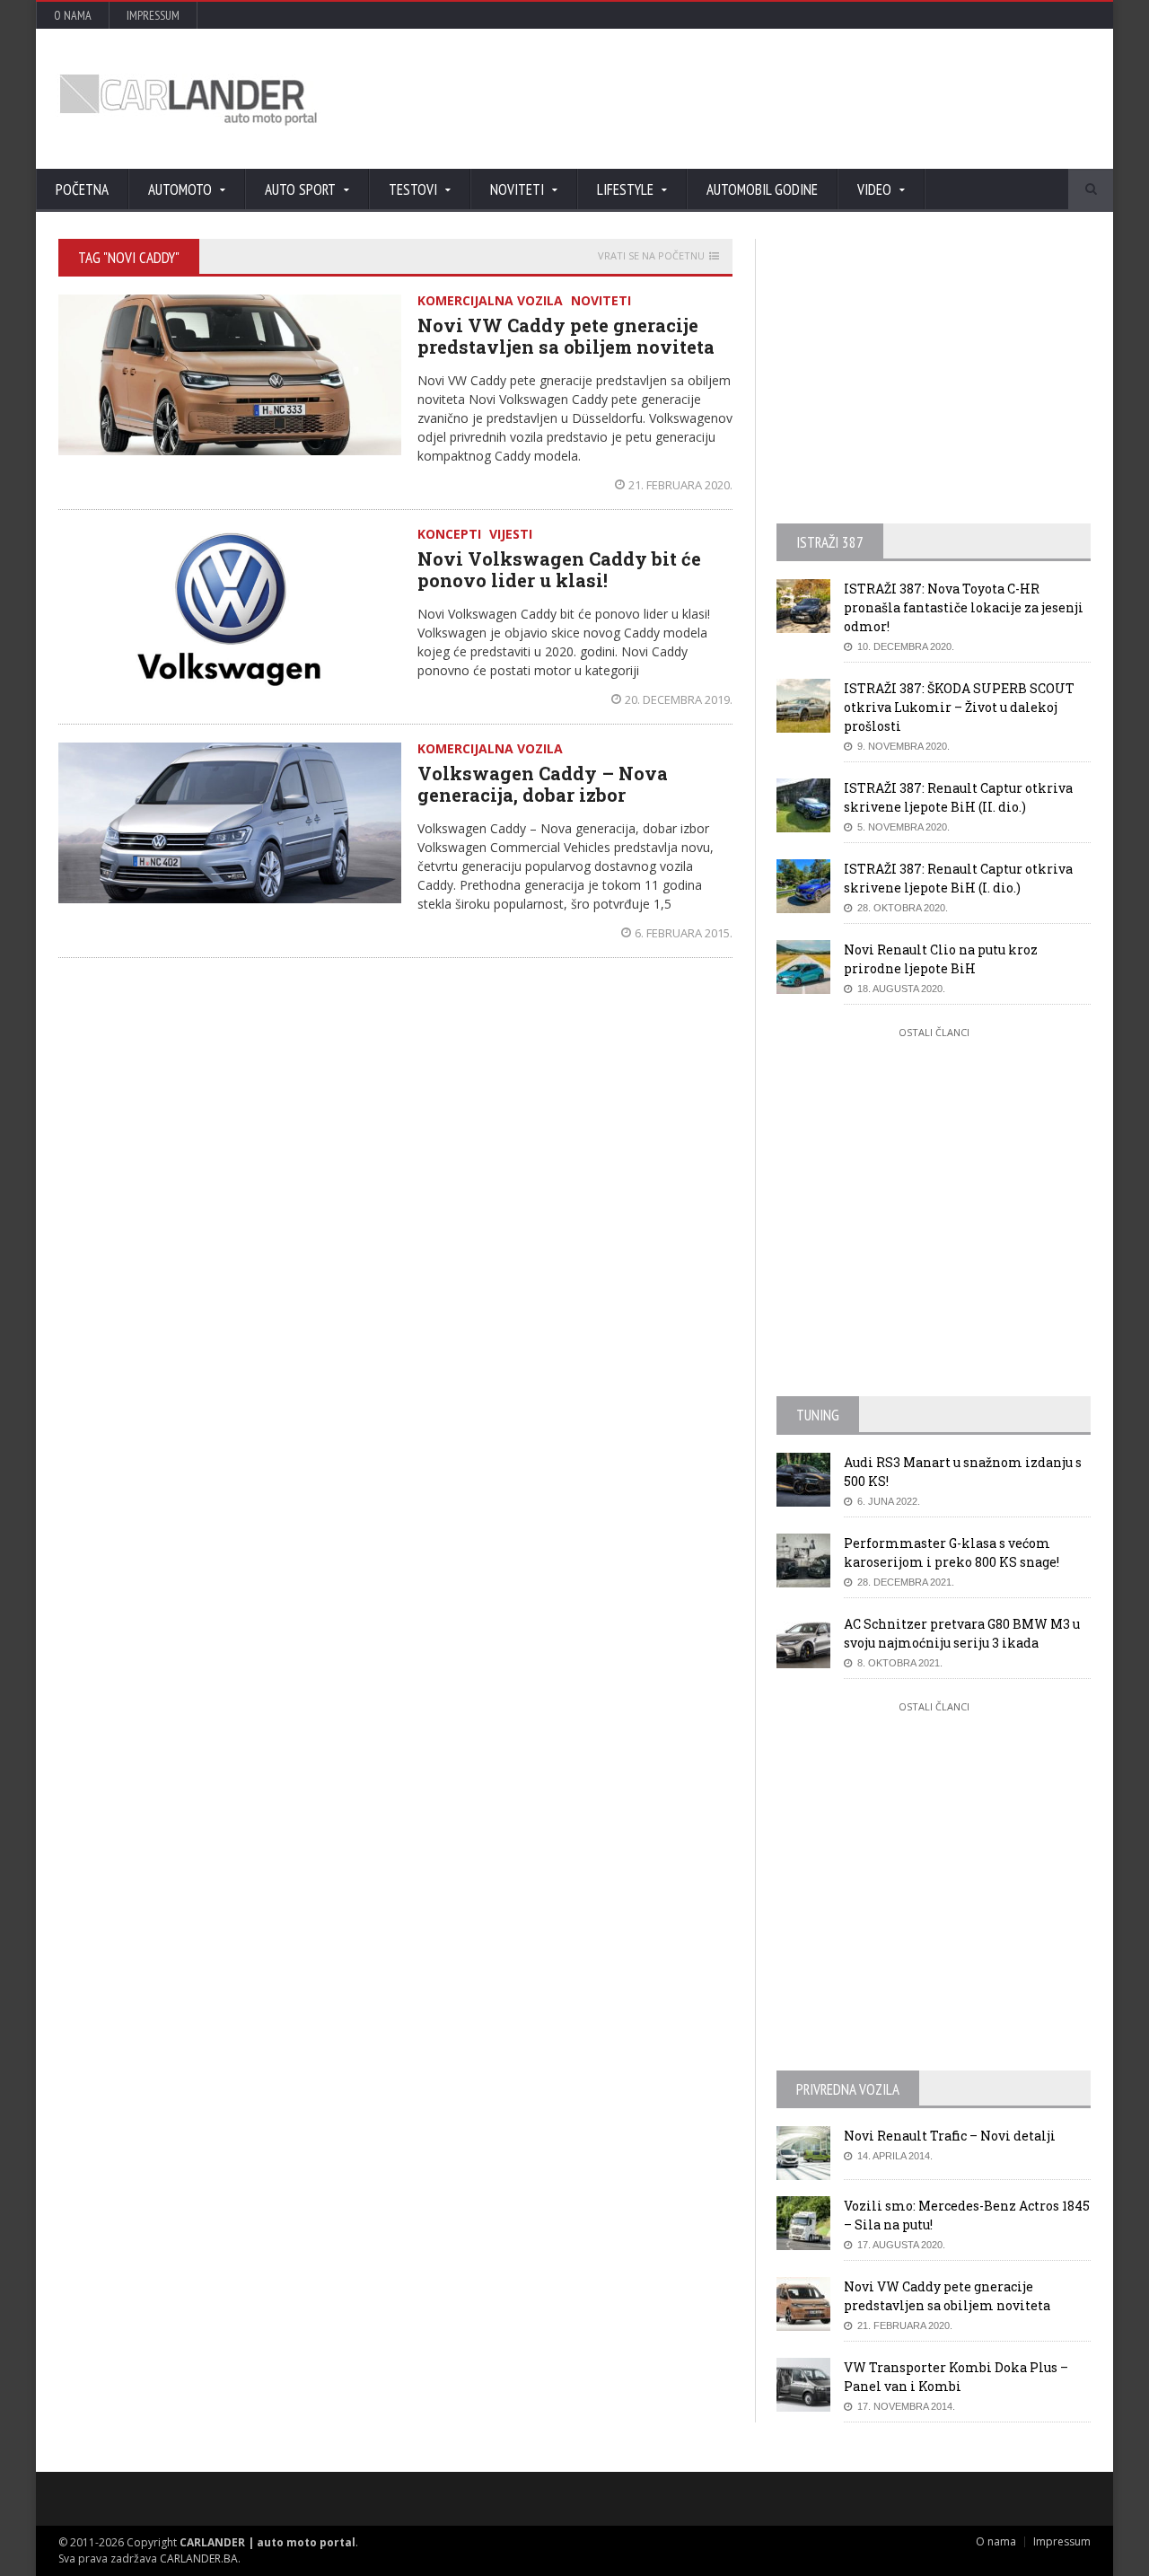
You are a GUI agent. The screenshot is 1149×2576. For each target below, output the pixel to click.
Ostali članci (934, 1032)
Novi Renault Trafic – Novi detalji (950, 2136)
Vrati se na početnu (651, 256)
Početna (82, 189)
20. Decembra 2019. (679, 699)
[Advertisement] (767, 99)
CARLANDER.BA (199, 2558)
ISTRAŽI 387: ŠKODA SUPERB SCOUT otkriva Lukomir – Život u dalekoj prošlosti (959, 707)
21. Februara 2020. (680, 485)
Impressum (153, 15)
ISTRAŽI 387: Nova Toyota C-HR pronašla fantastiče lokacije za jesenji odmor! (964, 607)
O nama (73, 15)
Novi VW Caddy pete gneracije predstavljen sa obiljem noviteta (566, 336)
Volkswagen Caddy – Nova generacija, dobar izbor (543, 784)
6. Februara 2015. (684, 933)
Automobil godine (762, 189)
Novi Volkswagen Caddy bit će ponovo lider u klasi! (559, 569)
